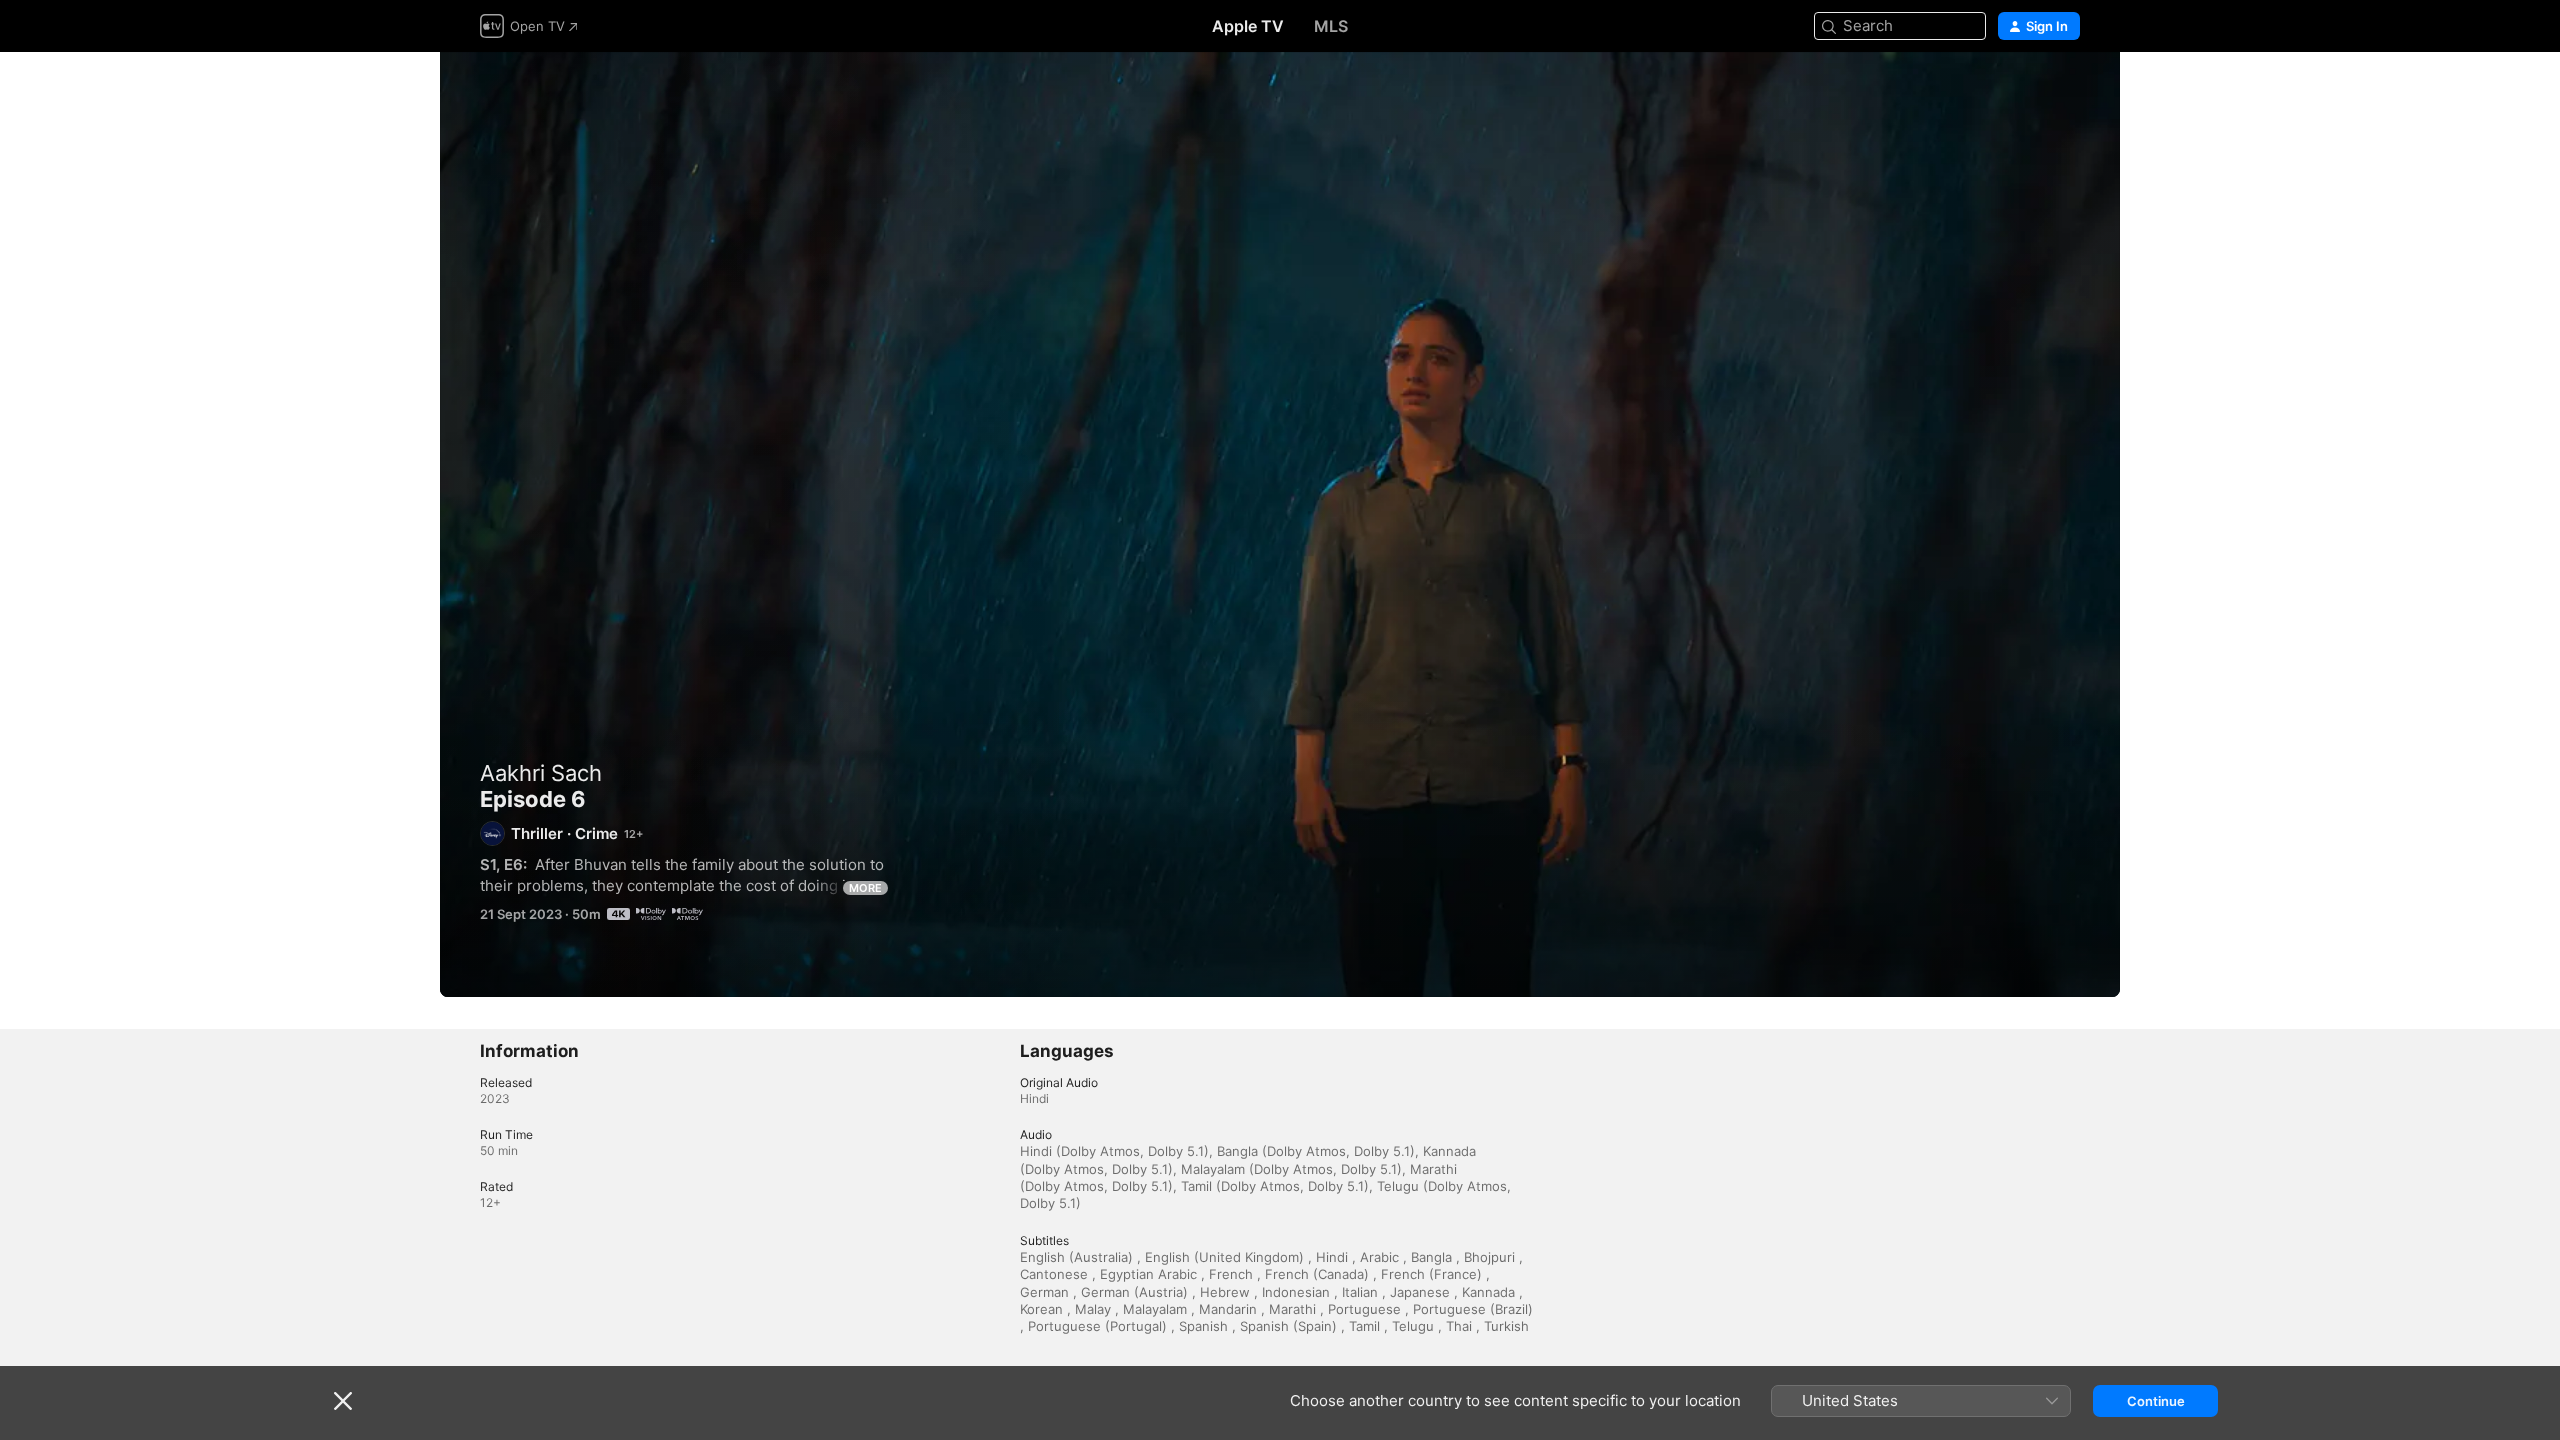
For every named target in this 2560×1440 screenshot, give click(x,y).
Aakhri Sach (541, 773)
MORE (865, 888)
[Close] (343, 1401)
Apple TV (1248, 26)
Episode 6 (1280, 524)
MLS (1331, 26)
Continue (2156, 1401)
